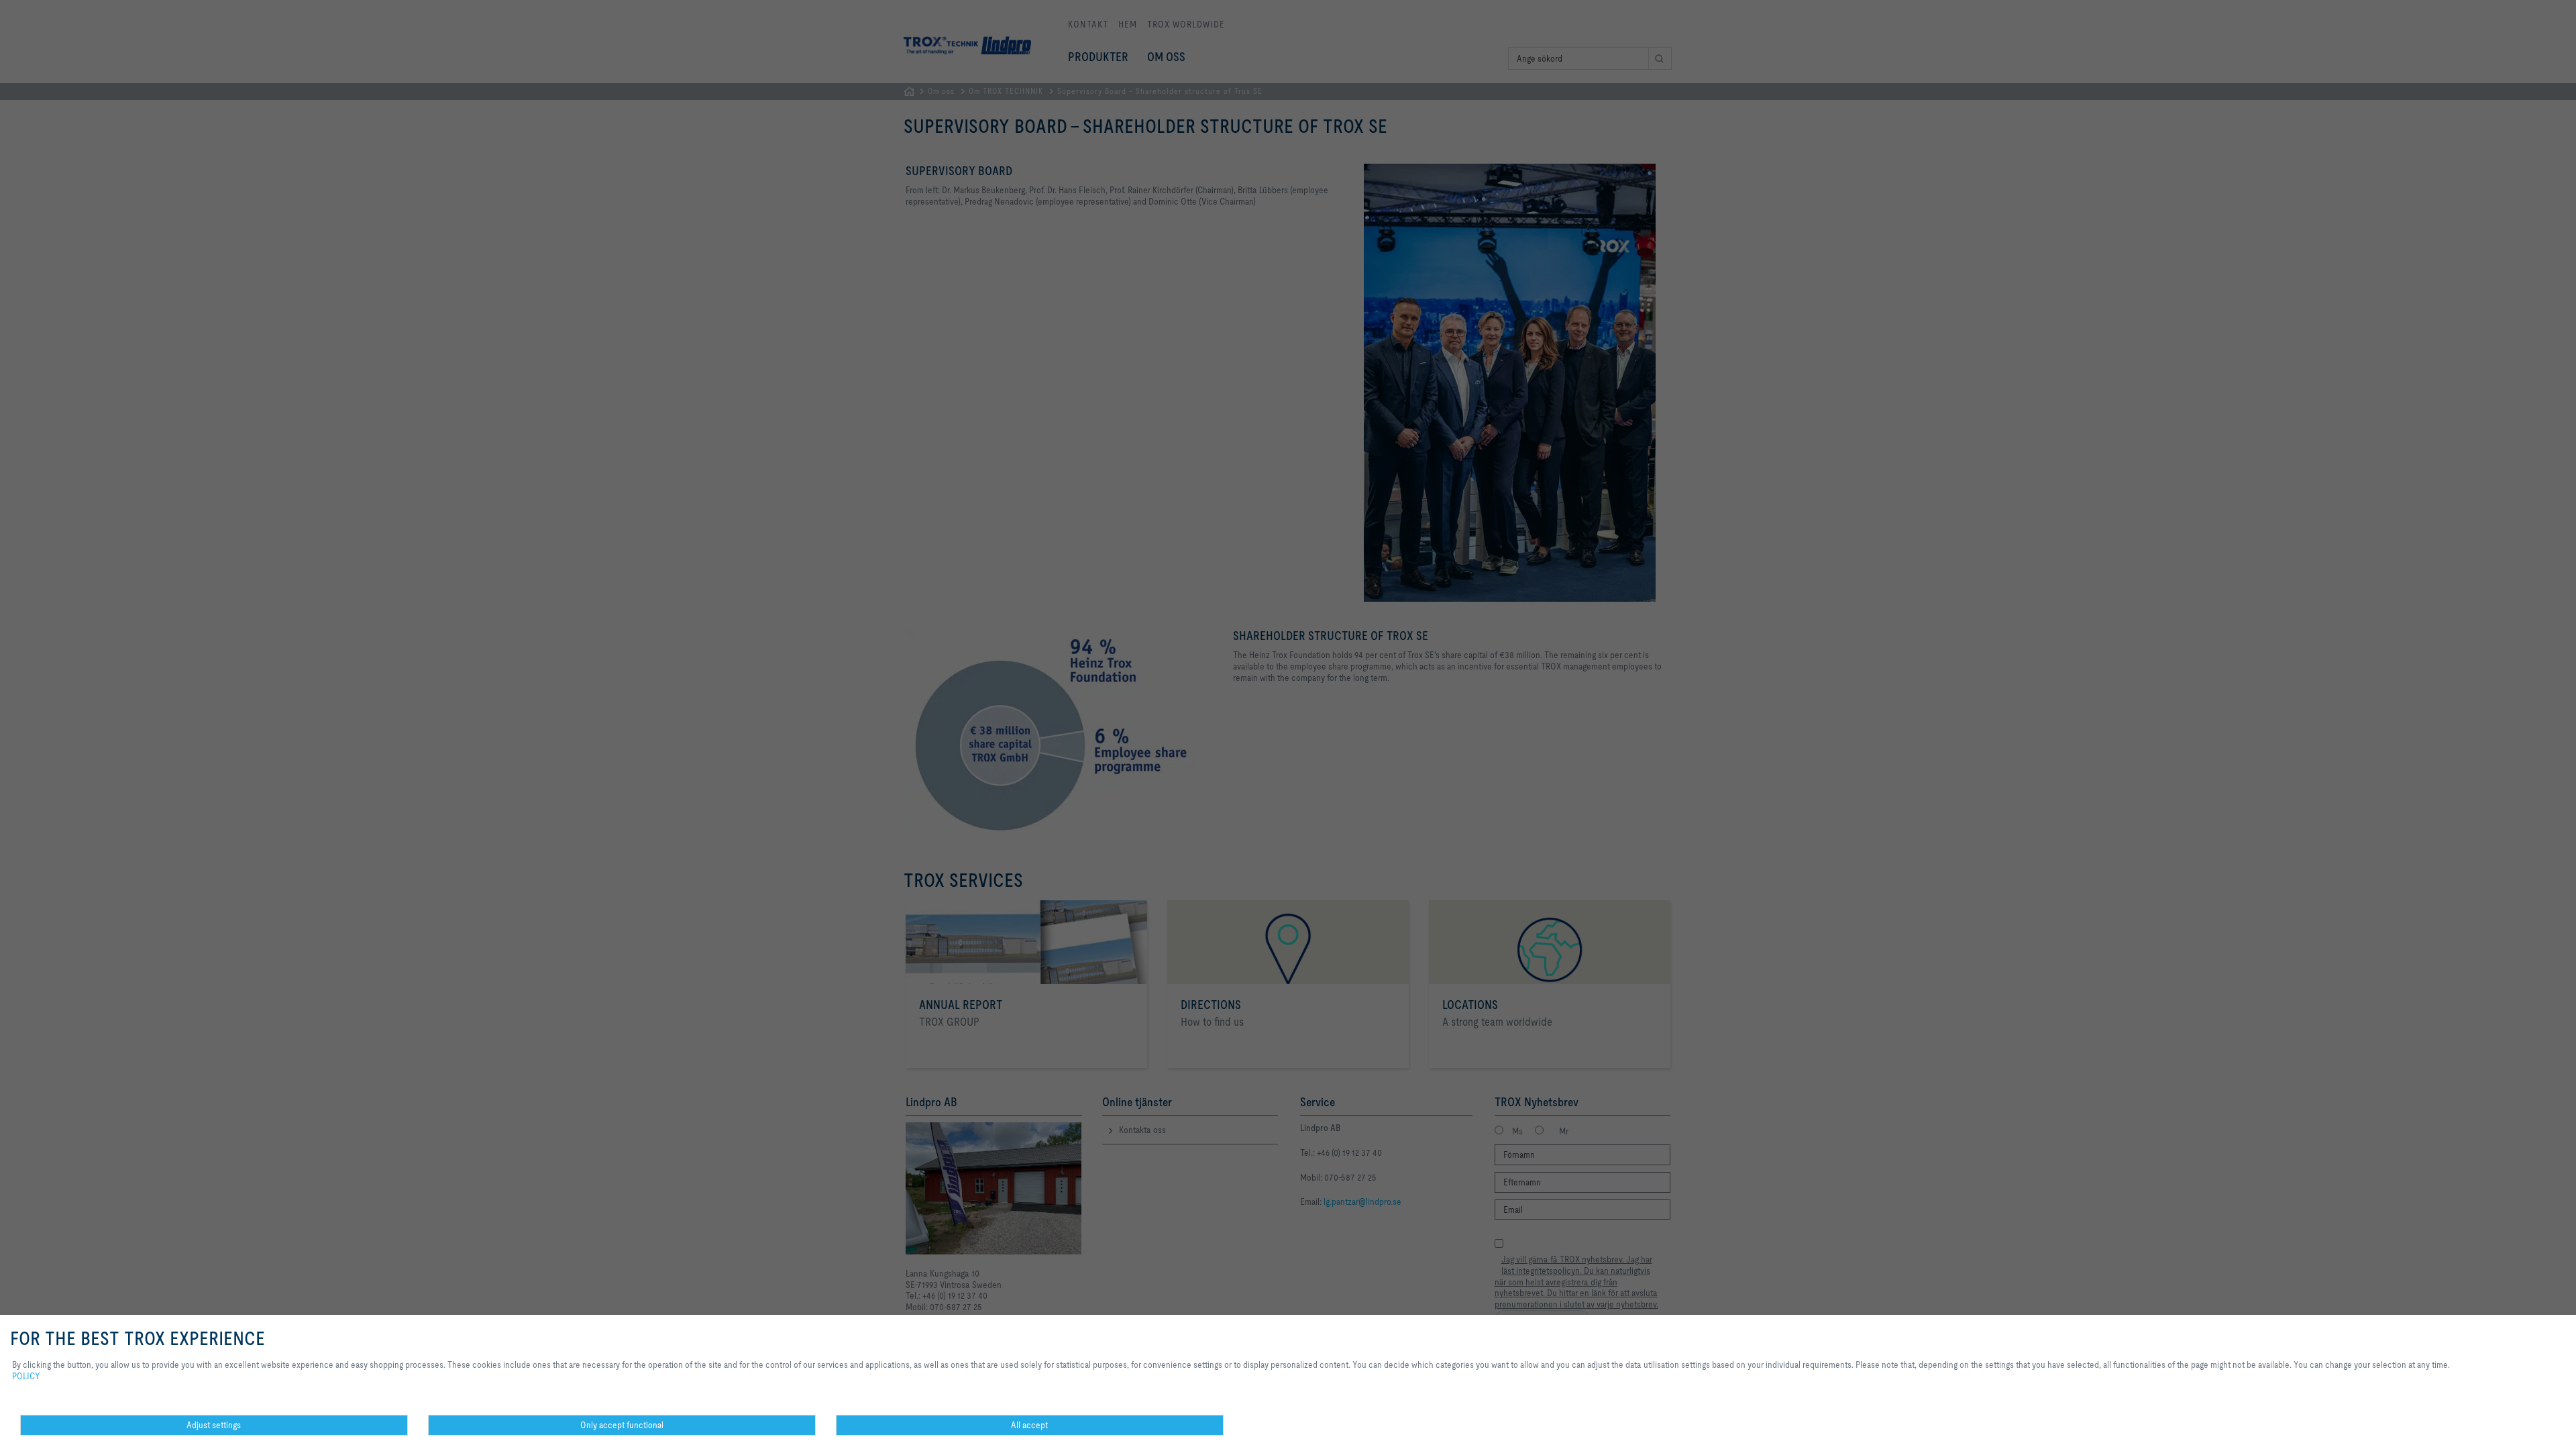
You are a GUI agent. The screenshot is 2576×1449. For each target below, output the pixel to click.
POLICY (26, 1376)
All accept (1029, 1425)
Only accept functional (622, 1425)
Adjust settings (214, 1425)
